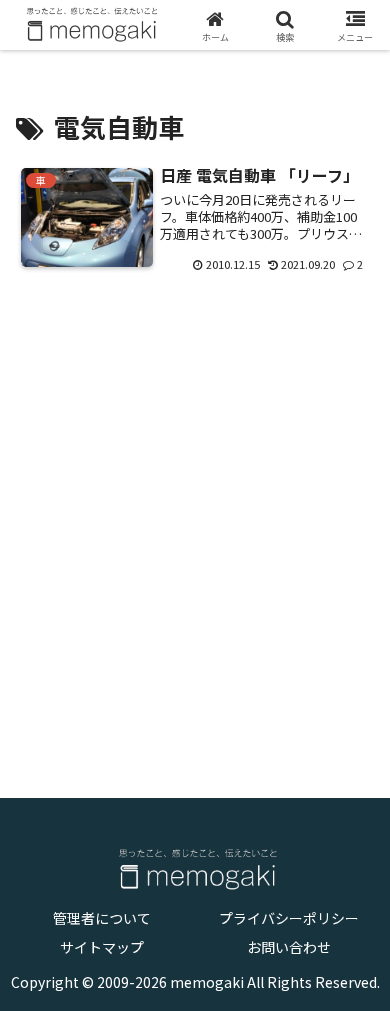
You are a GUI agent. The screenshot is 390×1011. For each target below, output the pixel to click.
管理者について (102, 918)
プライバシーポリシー (289, 918)
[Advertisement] (195, 522)
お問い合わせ (289, 947)
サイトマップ (102, 947)
